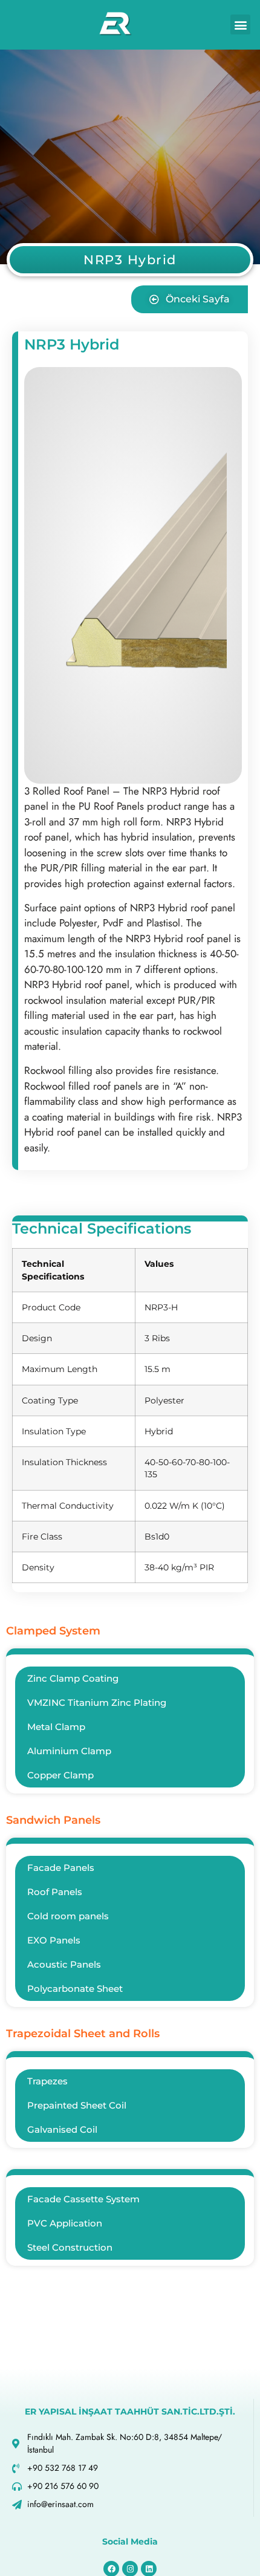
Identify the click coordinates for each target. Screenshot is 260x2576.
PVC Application (65, 2223)
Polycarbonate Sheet (75, 1989)
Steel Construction (70, 2247)
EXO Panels (54, 1940)
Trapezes (47, 2081)
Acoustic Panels (64, 1964)
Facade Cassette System (83, 2199)
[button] (240, 24)
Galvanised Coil (62, 2129)
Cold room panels (68, 1916)
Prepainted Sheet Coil (77, 2105)
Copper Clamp (60, 1775)
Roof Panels (55, 1892)
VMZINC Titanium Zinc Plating (97, 1703)
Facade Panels (61, 1868)
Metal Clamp (56, 1727)
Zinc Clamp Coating (73, 1678)
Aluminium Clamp (69, 1751)
